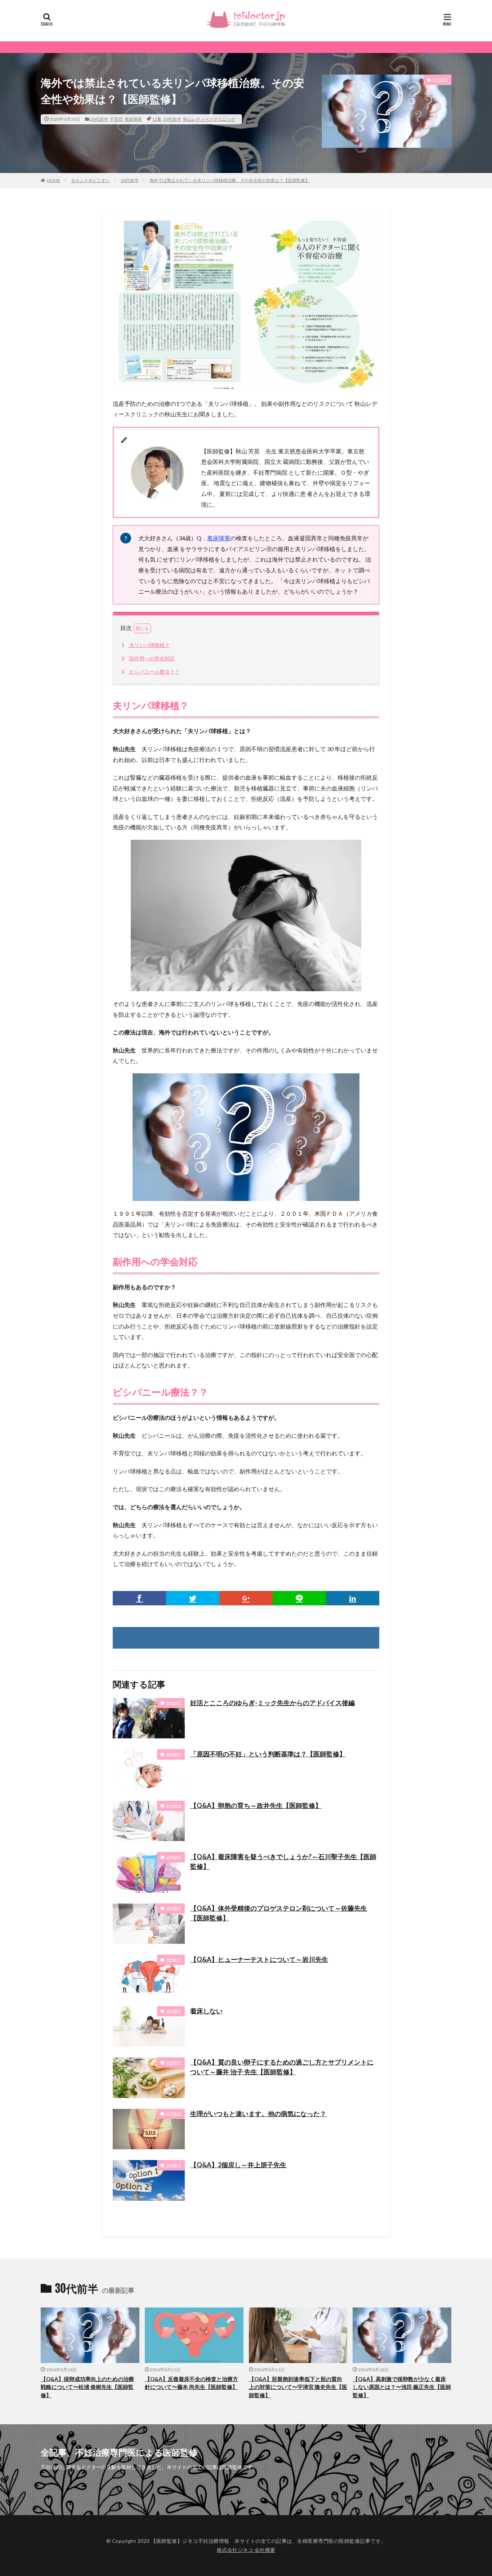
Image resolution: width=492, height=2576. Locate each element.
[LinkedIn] (353, 1598)
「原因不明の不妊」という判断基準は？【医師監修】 (268, 1754)
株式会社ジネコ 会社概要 (246, 2550)
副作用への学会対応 (148, 658)
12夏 (157, 119)
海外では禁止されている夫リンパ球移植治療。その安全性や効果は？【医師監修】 (229, 180)
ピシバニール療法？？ (151, 672)
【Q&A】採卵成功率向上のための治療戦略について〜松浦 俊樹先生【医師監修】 (87, 2387)
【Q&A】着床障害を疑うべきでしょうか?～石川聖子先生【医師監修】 (283, 1861)
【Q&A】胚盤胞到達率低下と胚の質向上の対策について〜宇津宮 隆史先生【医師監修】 (298, 2387)
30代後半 (174, 1857)
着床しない (206, 2011)
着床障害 (133, 119)
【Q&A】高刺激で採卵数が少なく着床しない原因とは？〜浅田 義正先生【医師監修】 (402, 2387)
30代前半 (99, 119)
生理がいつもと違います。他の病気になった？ (258, 2114)
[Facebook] (139, 1598)
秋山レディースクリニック (209, 119)
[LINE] (299, 1598)
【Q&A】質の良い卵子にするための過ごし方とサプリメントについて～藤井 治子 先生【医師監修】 (282, 2067)
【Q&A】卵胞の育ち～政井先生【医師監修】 (256, 1805)
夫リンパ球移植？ (146, 645)
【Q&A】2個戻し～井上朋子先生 (238, 2165)
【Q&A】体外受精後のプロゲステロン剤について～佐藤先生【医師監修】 (279, 1913)
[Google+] (246, 1598)
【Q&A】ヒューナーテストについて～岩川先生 (259, 1959)
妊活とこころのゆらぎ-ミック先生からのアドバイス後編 (272, 1703)
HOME (53, 180)
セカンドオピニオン (90, 180)
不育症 (116, 119)
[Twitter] (193, 1598)
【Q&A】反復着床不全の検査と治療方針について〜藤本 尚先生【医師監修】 (191, 2383)
